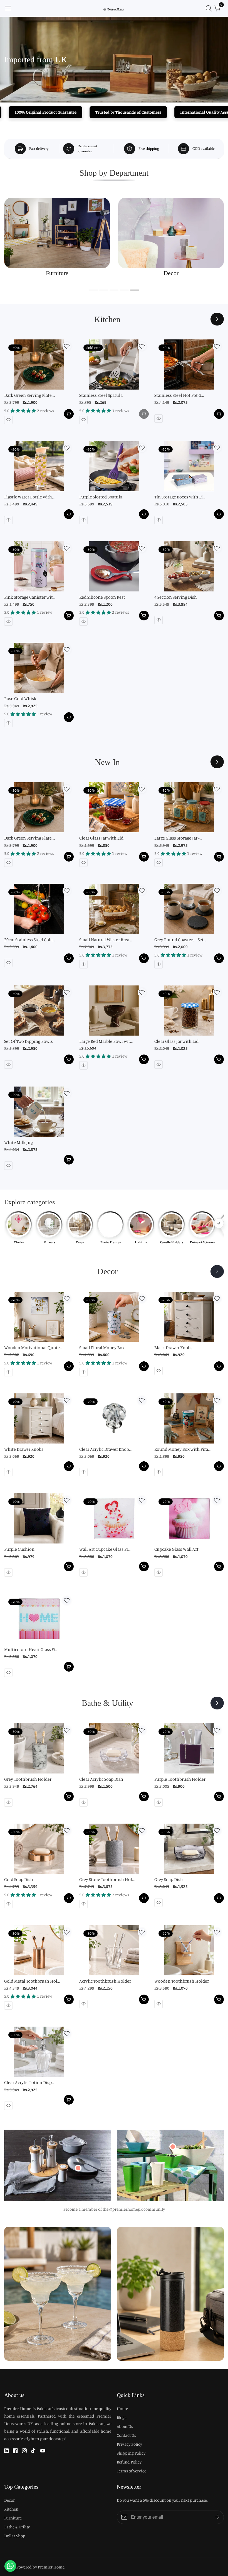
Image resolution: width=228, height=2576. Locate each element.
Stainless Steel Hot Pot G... (179, 395)
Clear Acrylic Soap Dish (101, 1779)
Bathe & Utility (17, 2527)
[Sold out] (144, 414)
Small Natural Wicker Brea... (106, 940)
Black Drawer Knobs (173, 1347)
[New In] (217, 762)
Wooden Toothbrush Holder (182, 1981)
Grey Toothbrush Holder (28, 1779)
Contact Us (126, 2435)
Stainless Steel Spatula (101, 395)
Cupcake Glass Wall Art (176, 1549)
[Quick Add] (78, 2168)
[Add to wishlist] (67, 346)
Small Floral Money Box (102, 1347)
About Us (125, 2426)
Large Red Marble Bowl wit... (106, 1041)
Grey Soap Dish (169, 1879)
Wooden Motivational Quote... (33, 1347)
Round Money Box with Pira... (182, 1449)
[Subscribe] (217, 2517)
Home (122, 2409)
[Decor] (217, 1271)
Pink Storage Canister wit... (30, 597)
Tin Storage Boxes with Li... (180, 497)
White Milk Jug (18, 1142)
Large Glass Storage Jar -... (178, 838)
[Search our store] (210, 8)
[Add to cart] (69, 414)
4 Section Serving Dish (176, 597)
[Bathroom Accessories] (217, 1703)
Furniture (13, 2518)
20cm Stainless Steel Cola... (30, 940)
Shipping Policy (131, 2453)
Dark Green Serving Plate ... (30, 395)
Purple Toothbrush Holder (180, 1779)
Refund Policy (129, 2462)
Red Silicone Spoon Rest (102, 597)
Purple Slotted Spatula (101, 497)
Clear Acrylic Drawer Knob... (105, 1449)
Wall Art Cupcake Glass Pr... (105, 1549)
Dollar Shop (15, 2536)
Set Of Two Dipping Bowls (29, 1041)
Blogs (122, 2417)
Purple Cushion (19, 1549)
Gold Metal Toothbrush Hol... (32, 1981)
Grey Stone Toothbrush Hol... (107, 1879)
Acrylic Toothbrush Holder (105, 1981)
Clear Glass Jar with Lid (101, 838)
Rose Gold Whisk (20, 698)
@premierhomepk (126, 2209)
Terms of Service (132, 2471)
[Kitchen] (217, 319)
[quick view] (8, 420)
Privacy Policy (129, 2444)
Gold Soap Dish (19, 1879)
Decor (9, 2500)
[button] (93, 290)
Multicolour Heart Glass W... (31, 1649)
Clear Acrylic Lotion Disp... (29, 2082)
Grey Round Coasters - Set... (180, 940)
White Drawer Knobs (24, 1449)
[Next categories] (219, 1223)
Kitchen (11, 2509)
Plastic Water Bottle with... (29, 497)
